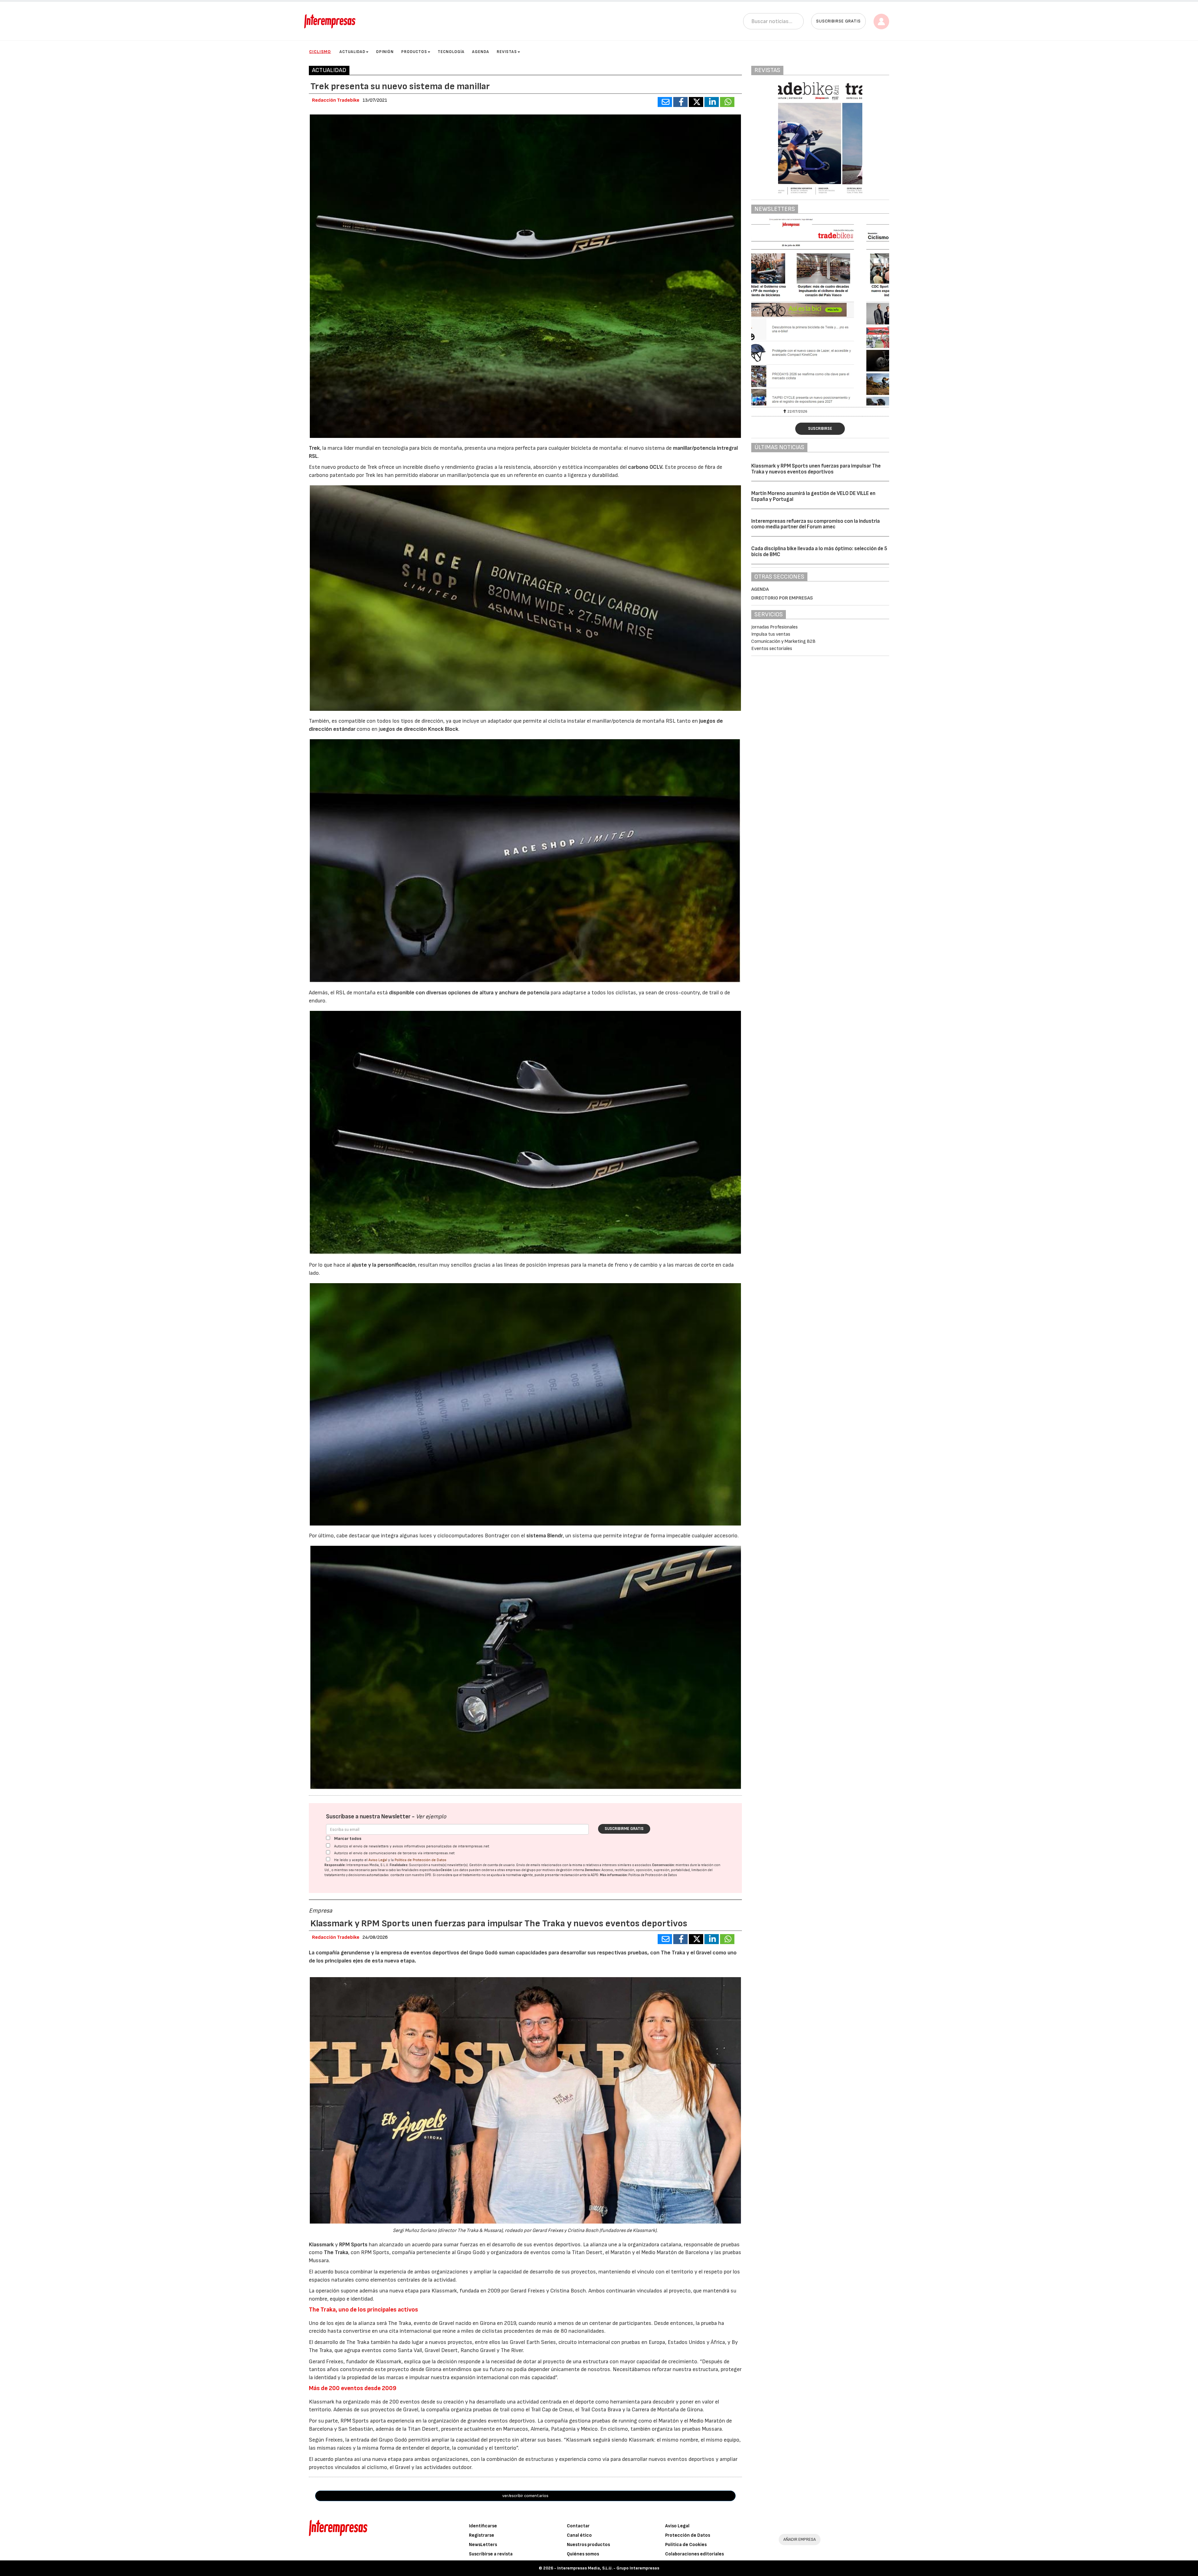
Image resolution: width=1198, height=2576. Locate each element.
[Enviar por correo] (665, 102)
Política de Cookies (686, 2545)
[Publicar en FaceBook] (680, 102)
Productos (414, 52)
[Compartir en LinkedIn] (712, 102)
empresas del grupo (521, 1870)
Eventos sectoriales (772, 649)
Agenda (481, 52)
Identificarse (483, 2526)
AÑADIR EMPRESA (800, 2539)
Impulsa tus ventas (771, 634)
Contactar (578, 2526)
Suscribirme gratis (624, 1829)
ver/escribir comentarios (525, 2496)
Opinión (385, 52)
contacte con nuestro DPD (411, 1875)
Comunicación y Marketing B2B (783, 641)
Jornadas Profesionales (774, 627)
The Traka (336, 2252)
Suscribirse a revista (491, 2554)
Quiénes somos (583, 2554)
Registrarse (482, 2535)
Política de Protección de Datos (421, 1860)
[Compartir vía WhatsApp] (727, 102)
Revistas (507, 52)
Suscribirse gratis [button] (838, 21)
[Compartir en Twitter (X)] (696, 102)
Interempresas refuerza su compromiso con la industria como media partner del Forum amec (816, 524)
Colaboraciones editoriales (694, 2554)
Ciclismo (320, 52)
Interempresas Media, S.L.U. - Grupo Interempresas (608, 2568)
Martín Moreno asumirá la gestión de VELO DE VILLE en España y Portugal (813, 496)
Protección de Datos (688, 2535)
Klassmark (322, 2245)
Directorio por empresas (782, 598)
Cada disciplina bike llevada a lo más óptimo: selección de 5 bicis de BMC (819, 552)
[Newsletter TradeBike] (820, 312)
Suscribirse (820, 429)
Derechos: (593, 1870)
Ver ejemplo (431, 1817)
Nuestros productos (588, 2545)
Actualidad (352, 52)
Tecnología (451, 52)
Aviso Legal (378, 1860)
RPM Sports (353, 2245)
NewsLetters (483, 2545)
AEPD (594, 1875)
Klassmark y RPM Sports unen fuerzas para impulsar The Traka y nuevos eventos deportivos (816, 469)
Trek (314, 448)
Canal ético (579, 2535)
